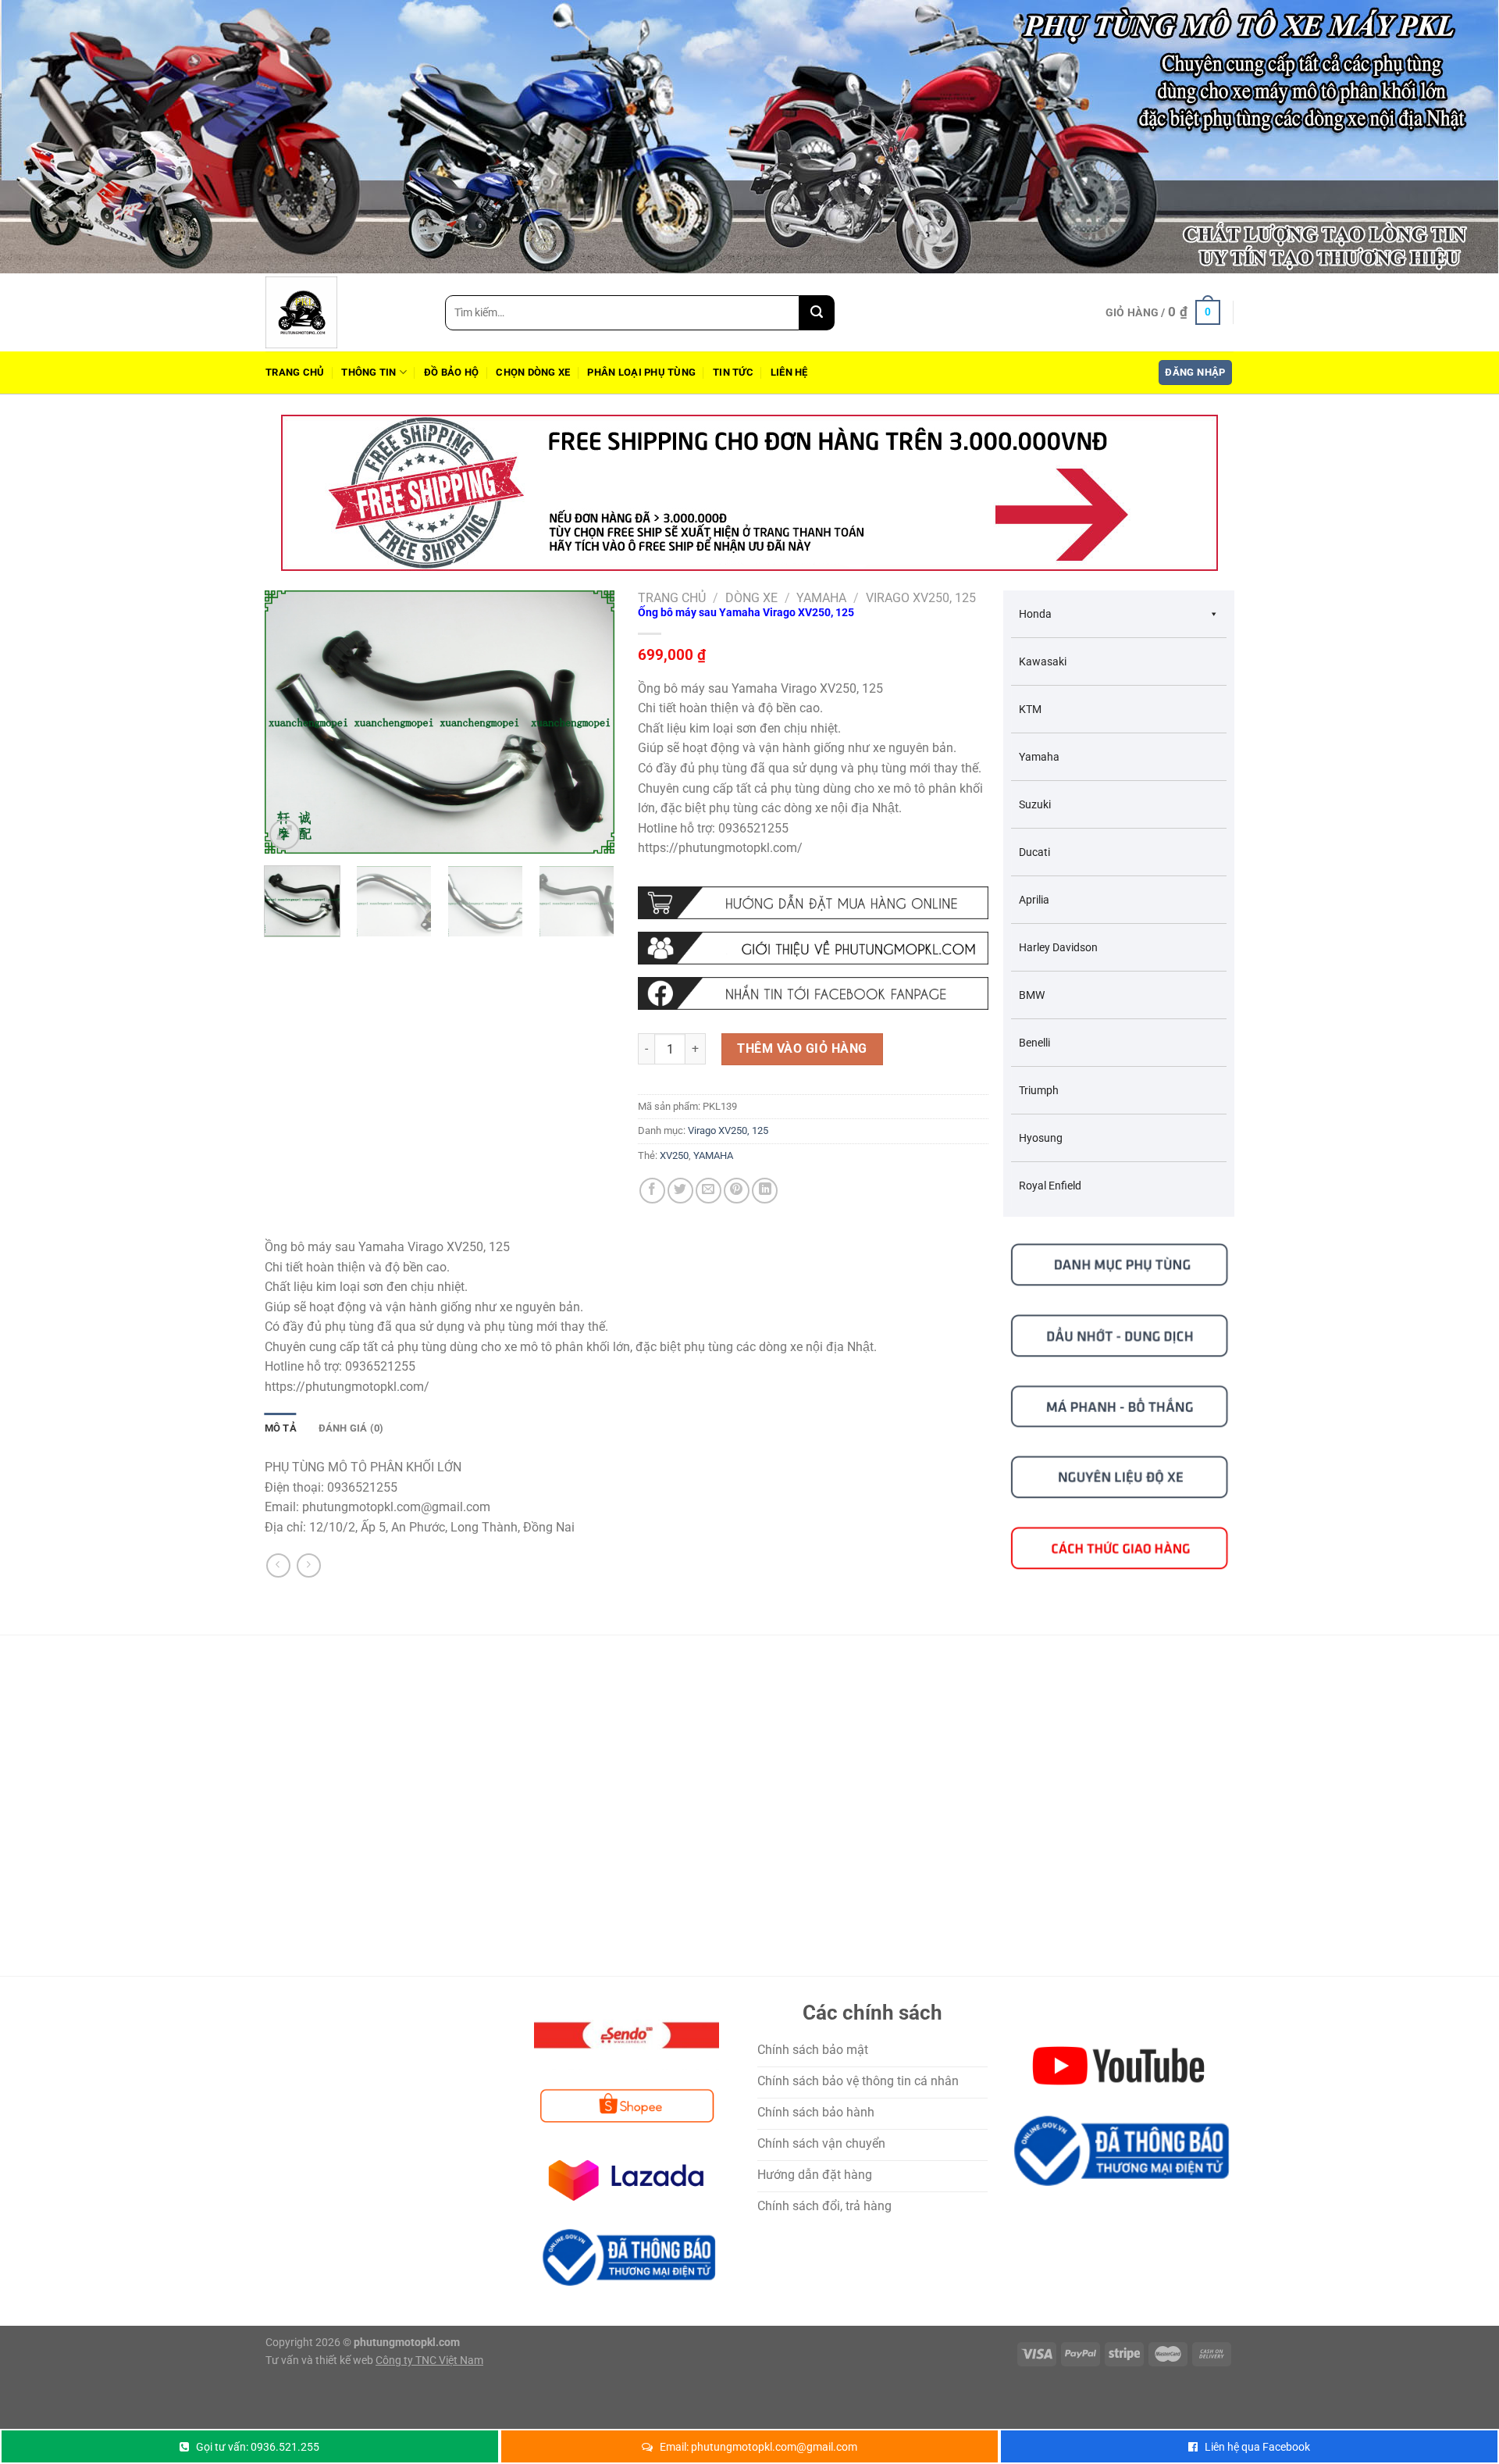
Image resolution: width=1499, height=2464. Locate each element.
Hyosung (1041, 1138)
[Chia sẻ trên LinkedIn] (765, 1191)
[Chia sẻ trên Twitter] (680, 1191)
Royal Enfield (1050, 1186)
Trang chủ (295, 372)
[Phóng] (285, 834)
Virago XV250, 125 (921, 598)
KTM (1030, 709)
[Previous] (291, 722)
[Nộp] (817, 313)
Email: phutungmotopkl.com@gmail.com (758, 2447)
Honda (1035, 614)
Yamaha (821, 598)
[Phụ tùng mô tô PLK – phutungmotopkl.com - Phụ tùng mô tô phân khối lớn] (344, 312)
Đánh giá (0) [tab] (351, 1428)
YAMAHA (713, 1155)
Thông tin (369, 372)
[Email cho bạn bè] (709, 1191)
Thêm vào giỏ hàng (802, 1048)
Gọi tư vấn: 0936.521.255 (258, 2447)
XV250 (674, 1155)
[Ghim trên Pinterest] (737, 1191)
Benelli (1034, 1043)
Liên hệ (789, 372)
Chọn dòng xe (533, 372)
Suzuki (1035, 804)
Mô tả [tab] (281, 1428)
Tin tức (733, 372)
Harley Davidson (1058, 947)
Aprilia (1034, 900)
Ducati (1034, 852)
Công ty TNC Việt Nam (429, 2361)
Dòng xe (751, 598)
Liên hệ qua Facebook (1257, 2447)
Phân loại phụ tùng (641, 372)
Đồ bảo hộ (451, 372)
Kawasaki (1043, 661)
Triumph (1039, 1090)
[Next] (588, 722)
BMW (1032, 995)
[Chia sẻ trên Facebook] (652, 1191)
